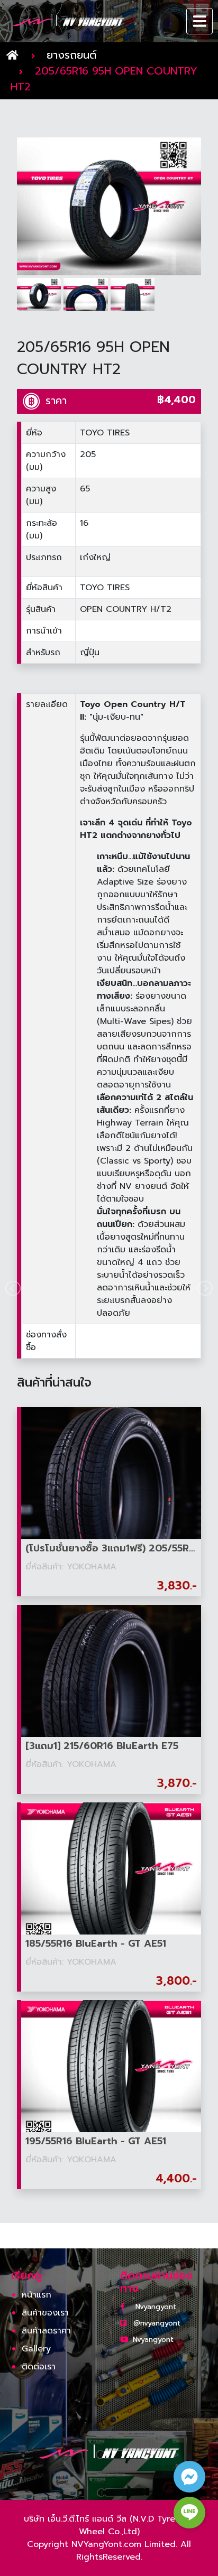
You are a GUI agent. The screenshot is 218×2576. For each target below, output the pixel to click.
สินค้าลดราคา (46, 2331)
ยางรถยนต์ (71, 55)
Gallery (36, 2349)
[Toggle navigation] (200, 21)
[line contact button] (189, 2513)
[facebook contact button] (189, 2477)
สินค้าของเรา (45, 2313)
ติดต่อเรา (39, 2367)
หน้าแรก (37, 2295)
